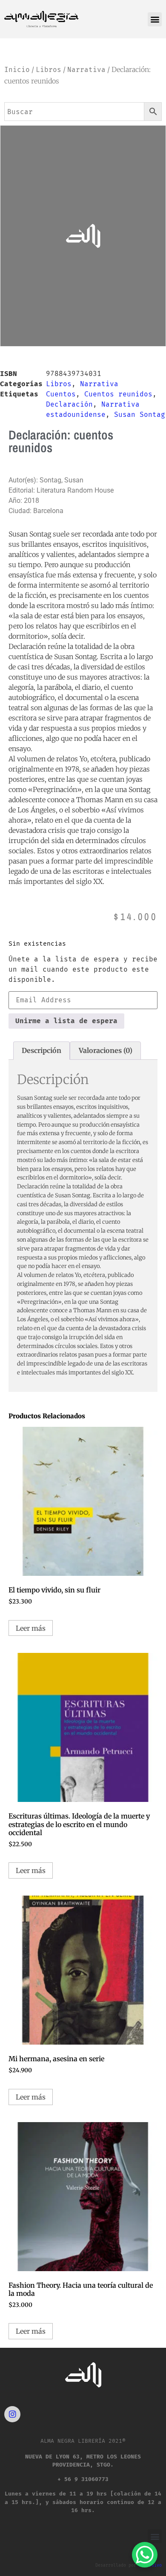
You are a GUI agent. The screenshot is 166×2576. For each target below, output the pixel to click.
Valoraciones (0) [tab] (106, 1050)
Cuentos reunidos (118, 394)
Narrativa (86, 70)
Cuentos (61, 394)
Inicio (17, 70)
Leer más (31, 1628)
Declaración (69, 404)
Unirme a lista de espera (66, 1021)
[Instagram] (12, 2414)
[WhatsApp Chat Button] (145, 2555)
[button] (155, 19)
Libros (49, 70)
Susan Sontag (140, 415)
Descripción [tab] (41, 1050)
